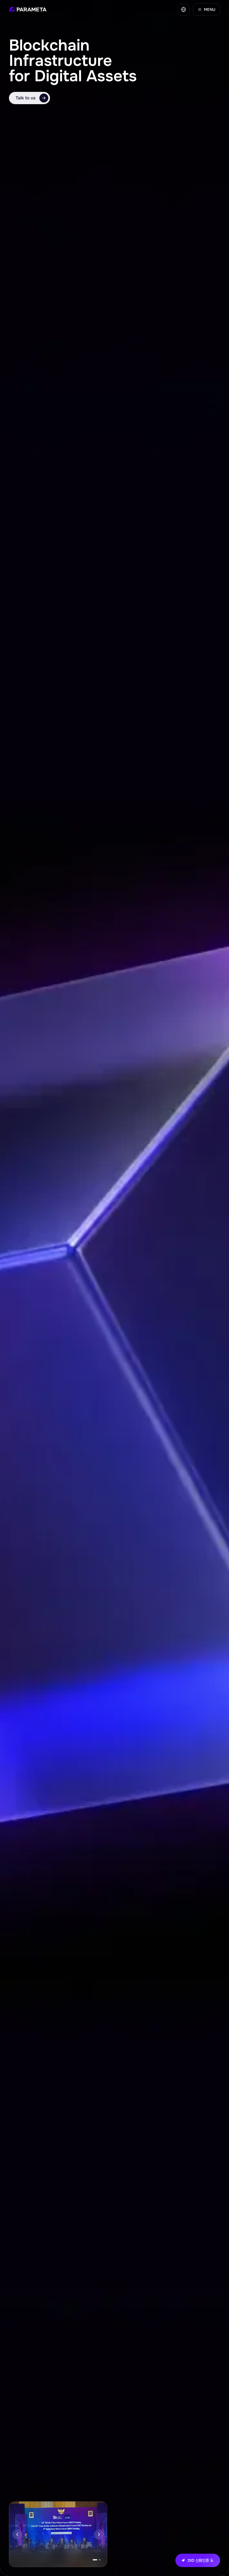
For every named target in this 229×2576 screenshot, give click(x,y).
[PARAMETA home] (28, 9)
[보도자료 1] (94, 2560)
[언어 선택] (183, 9)
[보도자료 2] (98, 2560)
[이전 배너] (17, 2534)
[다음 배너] (99, 2534)
